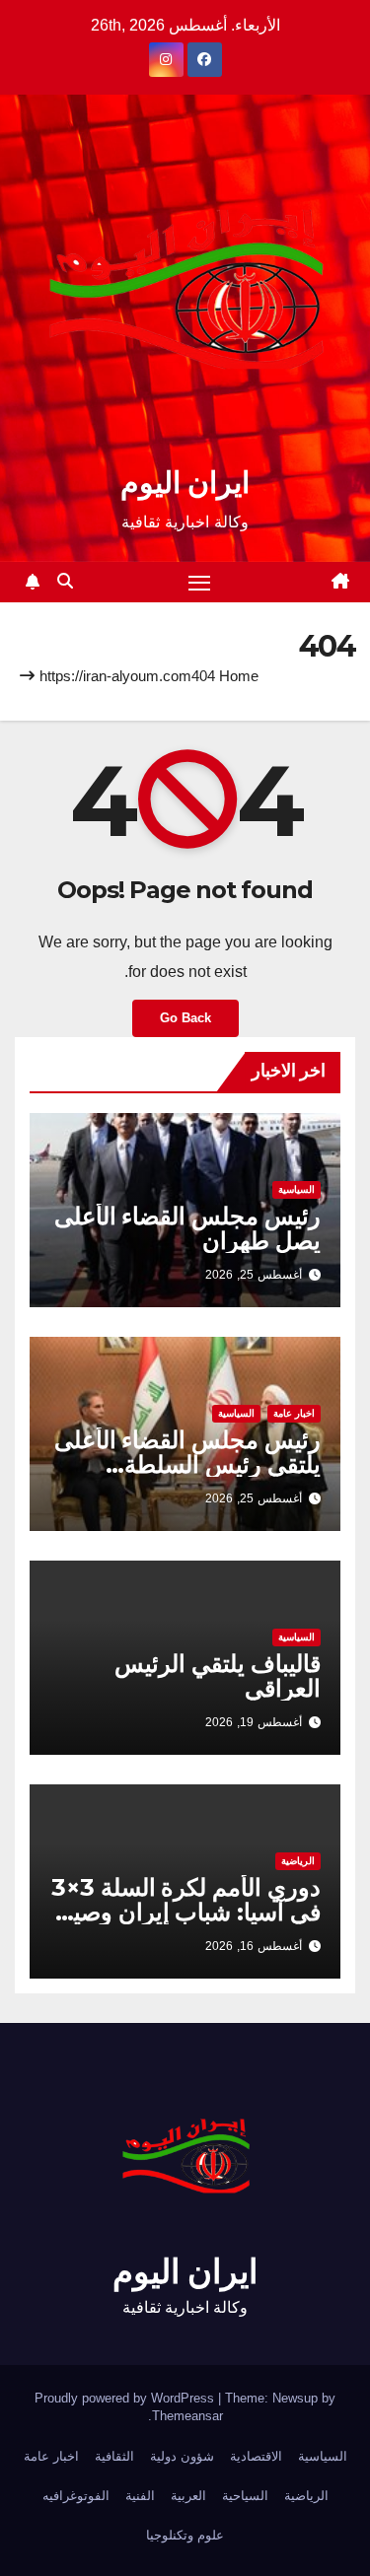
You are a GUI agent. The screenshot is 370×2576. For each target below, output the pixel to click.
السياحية (245, 2496)
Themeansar (187, 2416)
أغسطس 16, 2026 (254, 1946)
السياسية (296, 1189)
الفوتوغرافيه (76, 2496)
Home (239, 676)
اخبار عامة (294, 1413)
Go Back (185, 1018)
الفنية (140, 2496)
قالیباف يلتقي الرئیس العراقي (218, 1676)
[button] (65, 581)
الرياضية (298, 1861)
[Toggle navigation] (199, 583)
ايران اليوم (185, 483)
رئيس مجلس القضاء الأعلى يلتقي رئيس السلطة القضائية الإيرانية (187, 1464)
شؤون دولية (182, 2456)
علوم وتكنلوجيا (185, 2535)
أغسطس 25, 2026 (254, 1275)
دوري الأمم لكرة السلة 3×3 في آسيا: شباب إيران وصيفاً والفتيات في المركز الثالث (186, 1912)
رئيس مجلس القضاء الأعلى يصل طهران (187, 1228)
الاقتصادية (256, 2456)
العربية (188, 2496)
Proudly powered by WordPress (126, 2398)
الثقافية (114, 2456)
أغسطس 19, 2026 (254, 1722)
